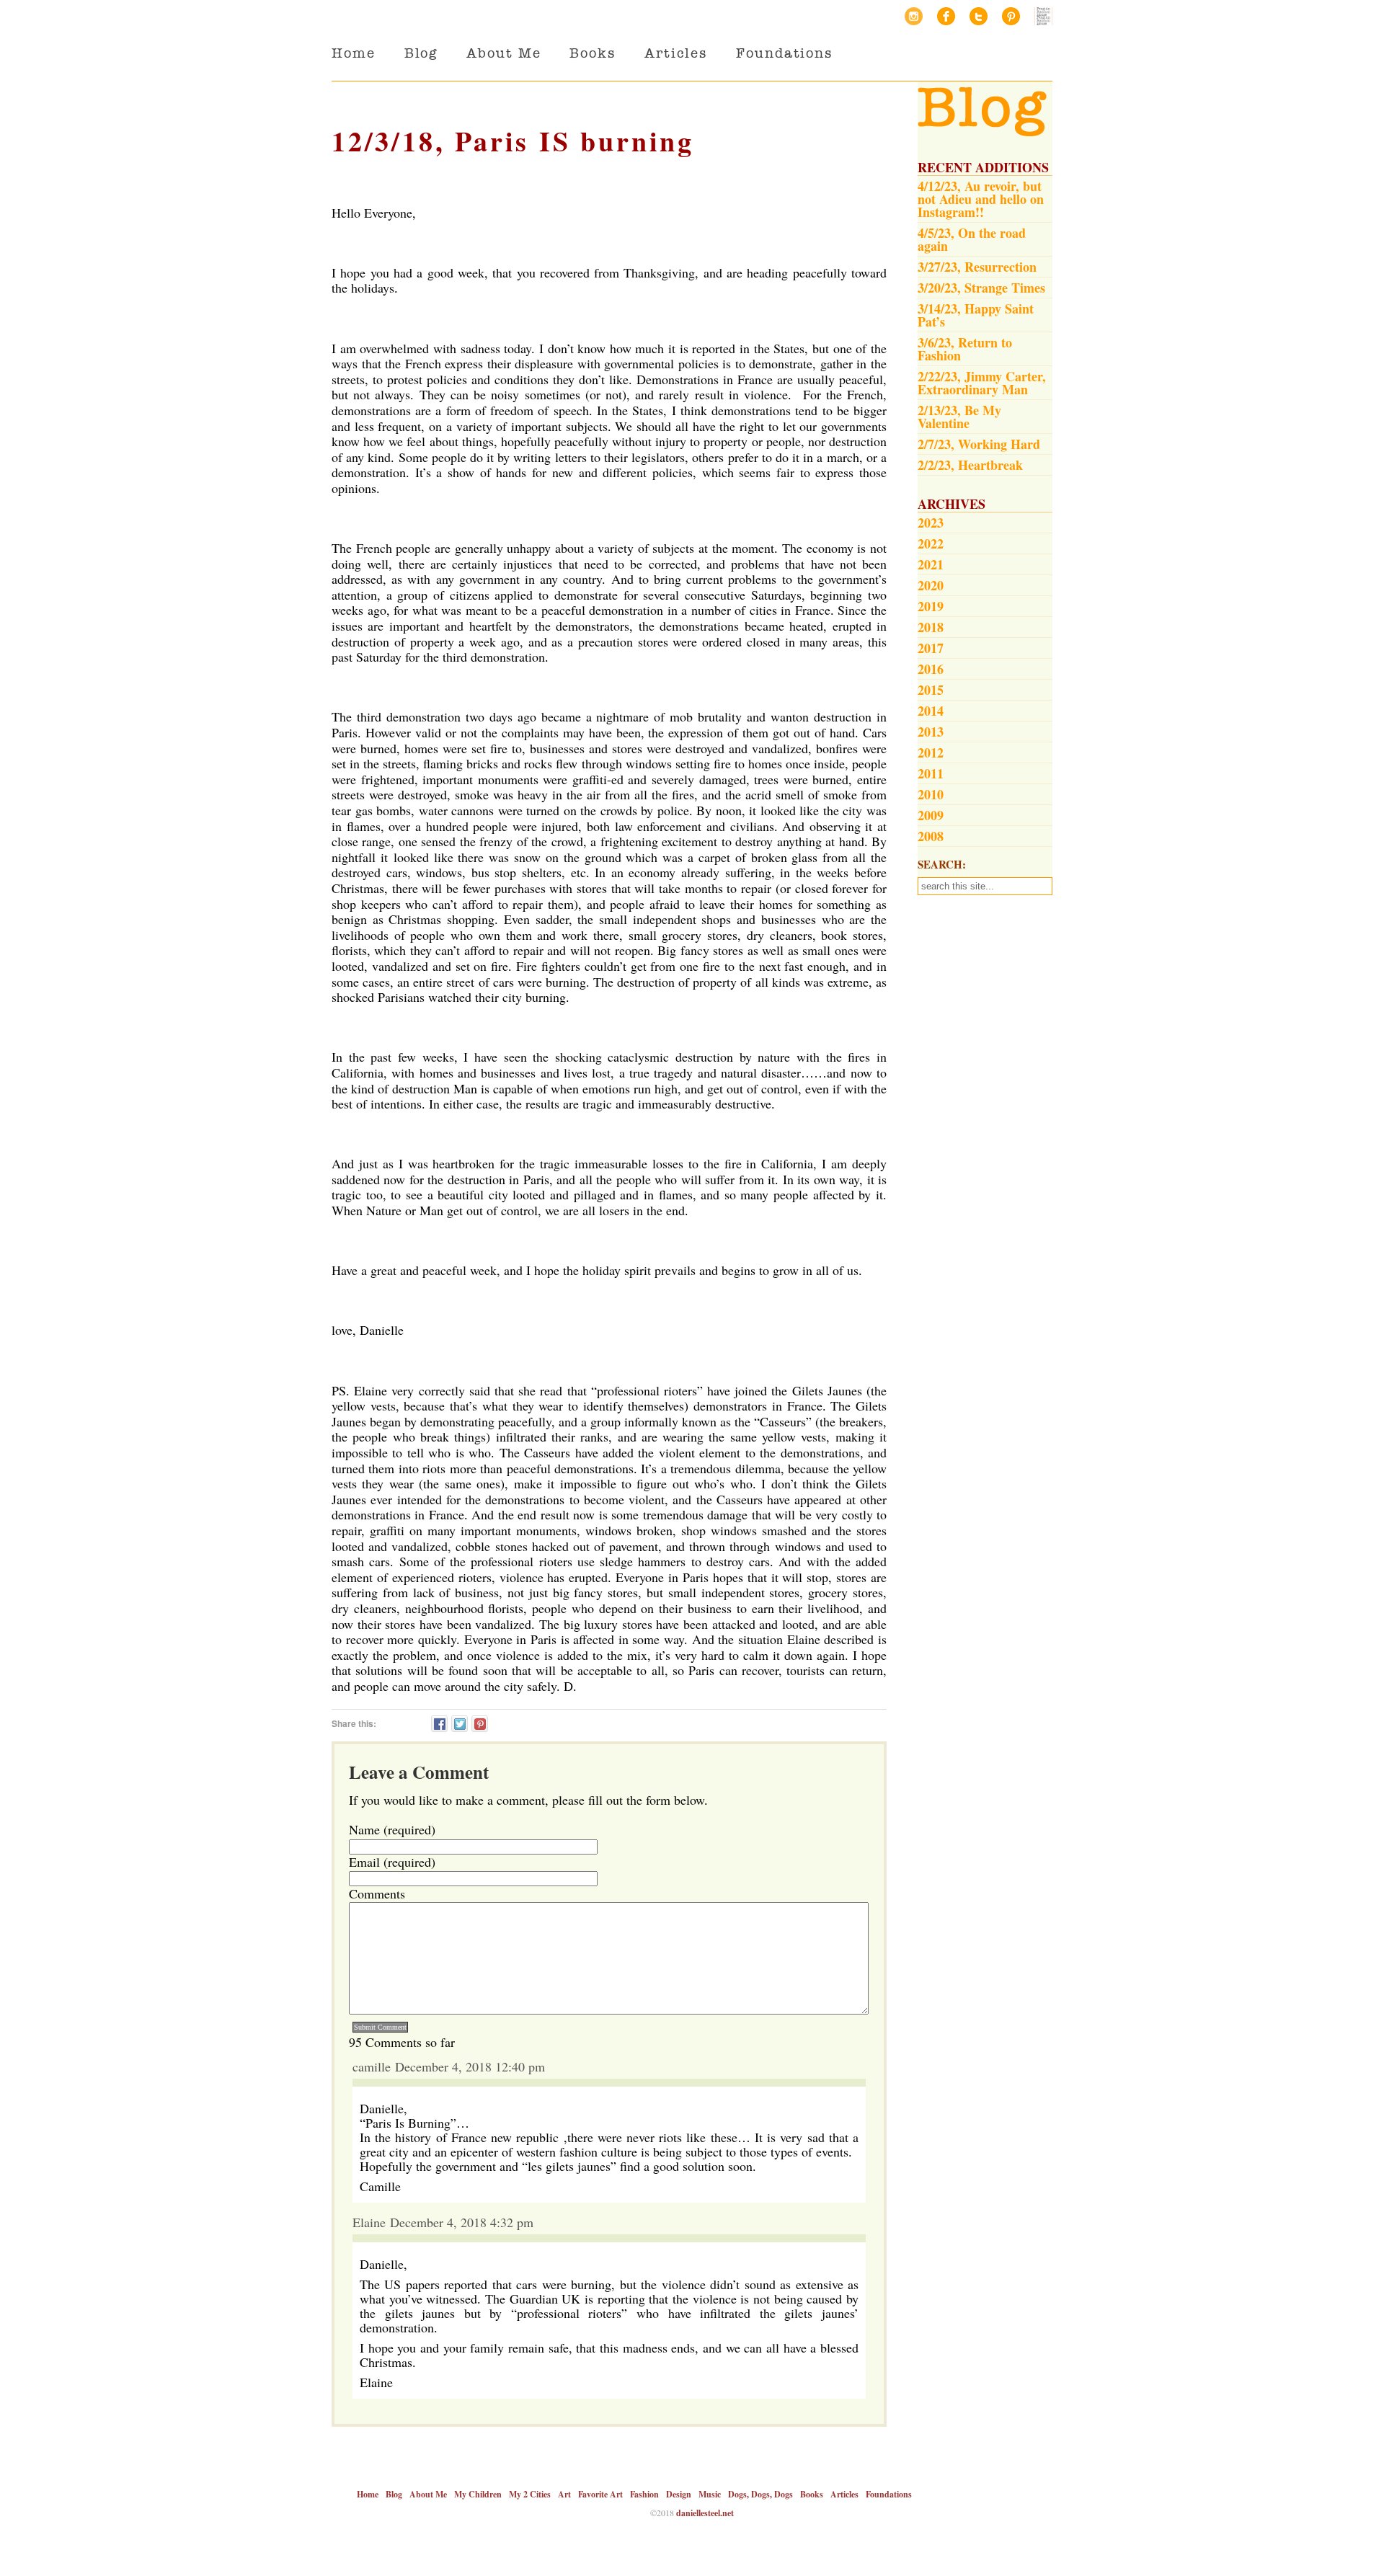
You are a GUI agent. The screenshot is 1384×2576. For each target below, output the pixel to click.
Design (679, 2494)
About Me (504, 53)
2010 (931, 794)
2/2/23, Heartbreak (970, 465)
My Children (478, 2494)
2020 (931, 585)
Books (593, 53)
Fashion (644, 2494)
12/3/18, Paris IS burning (513, 141)
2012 (931, 752)
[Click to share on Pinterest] (480, 1724)
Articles (676, 53)
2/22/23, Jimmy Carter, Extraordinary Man (982, 383)
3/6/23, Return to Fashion (965, 349)
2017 (931, 648)
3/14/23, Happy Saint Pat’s (976, 315)
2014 (931, 711)
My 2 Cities (530, 2494)
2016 (931, 669)
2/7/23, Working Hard (979, 444)
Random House (1043, 16)
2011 (931, 773)
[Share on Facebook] (439, 1724)
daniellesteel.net (705, 2513)
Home (354, 53)
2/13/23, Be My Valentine (959, 417)
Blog (421, 53)
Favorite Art (600, 2494)
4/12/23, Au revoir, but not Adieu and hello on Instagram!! (981, 199)
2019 (931, 606)
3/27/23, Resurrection (977, 267)
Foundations (784, 53)
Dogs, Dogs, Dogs (760, 2494)
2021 (931, 564)
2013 (931, 732)
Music (710, 2494)
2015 (931, 690)
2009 (931, 815)
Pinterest (1011, 16)
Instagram (914, 16)
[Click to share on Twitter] (460, 1724)
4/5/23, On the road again (972, 239)
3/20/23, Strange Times (981, 288)
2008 (931, 836)
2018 (931, 627)
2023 (931, 523)
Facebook (946, 16)
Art (564, 2494)
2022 (931, 543)
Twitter (979, 16)
